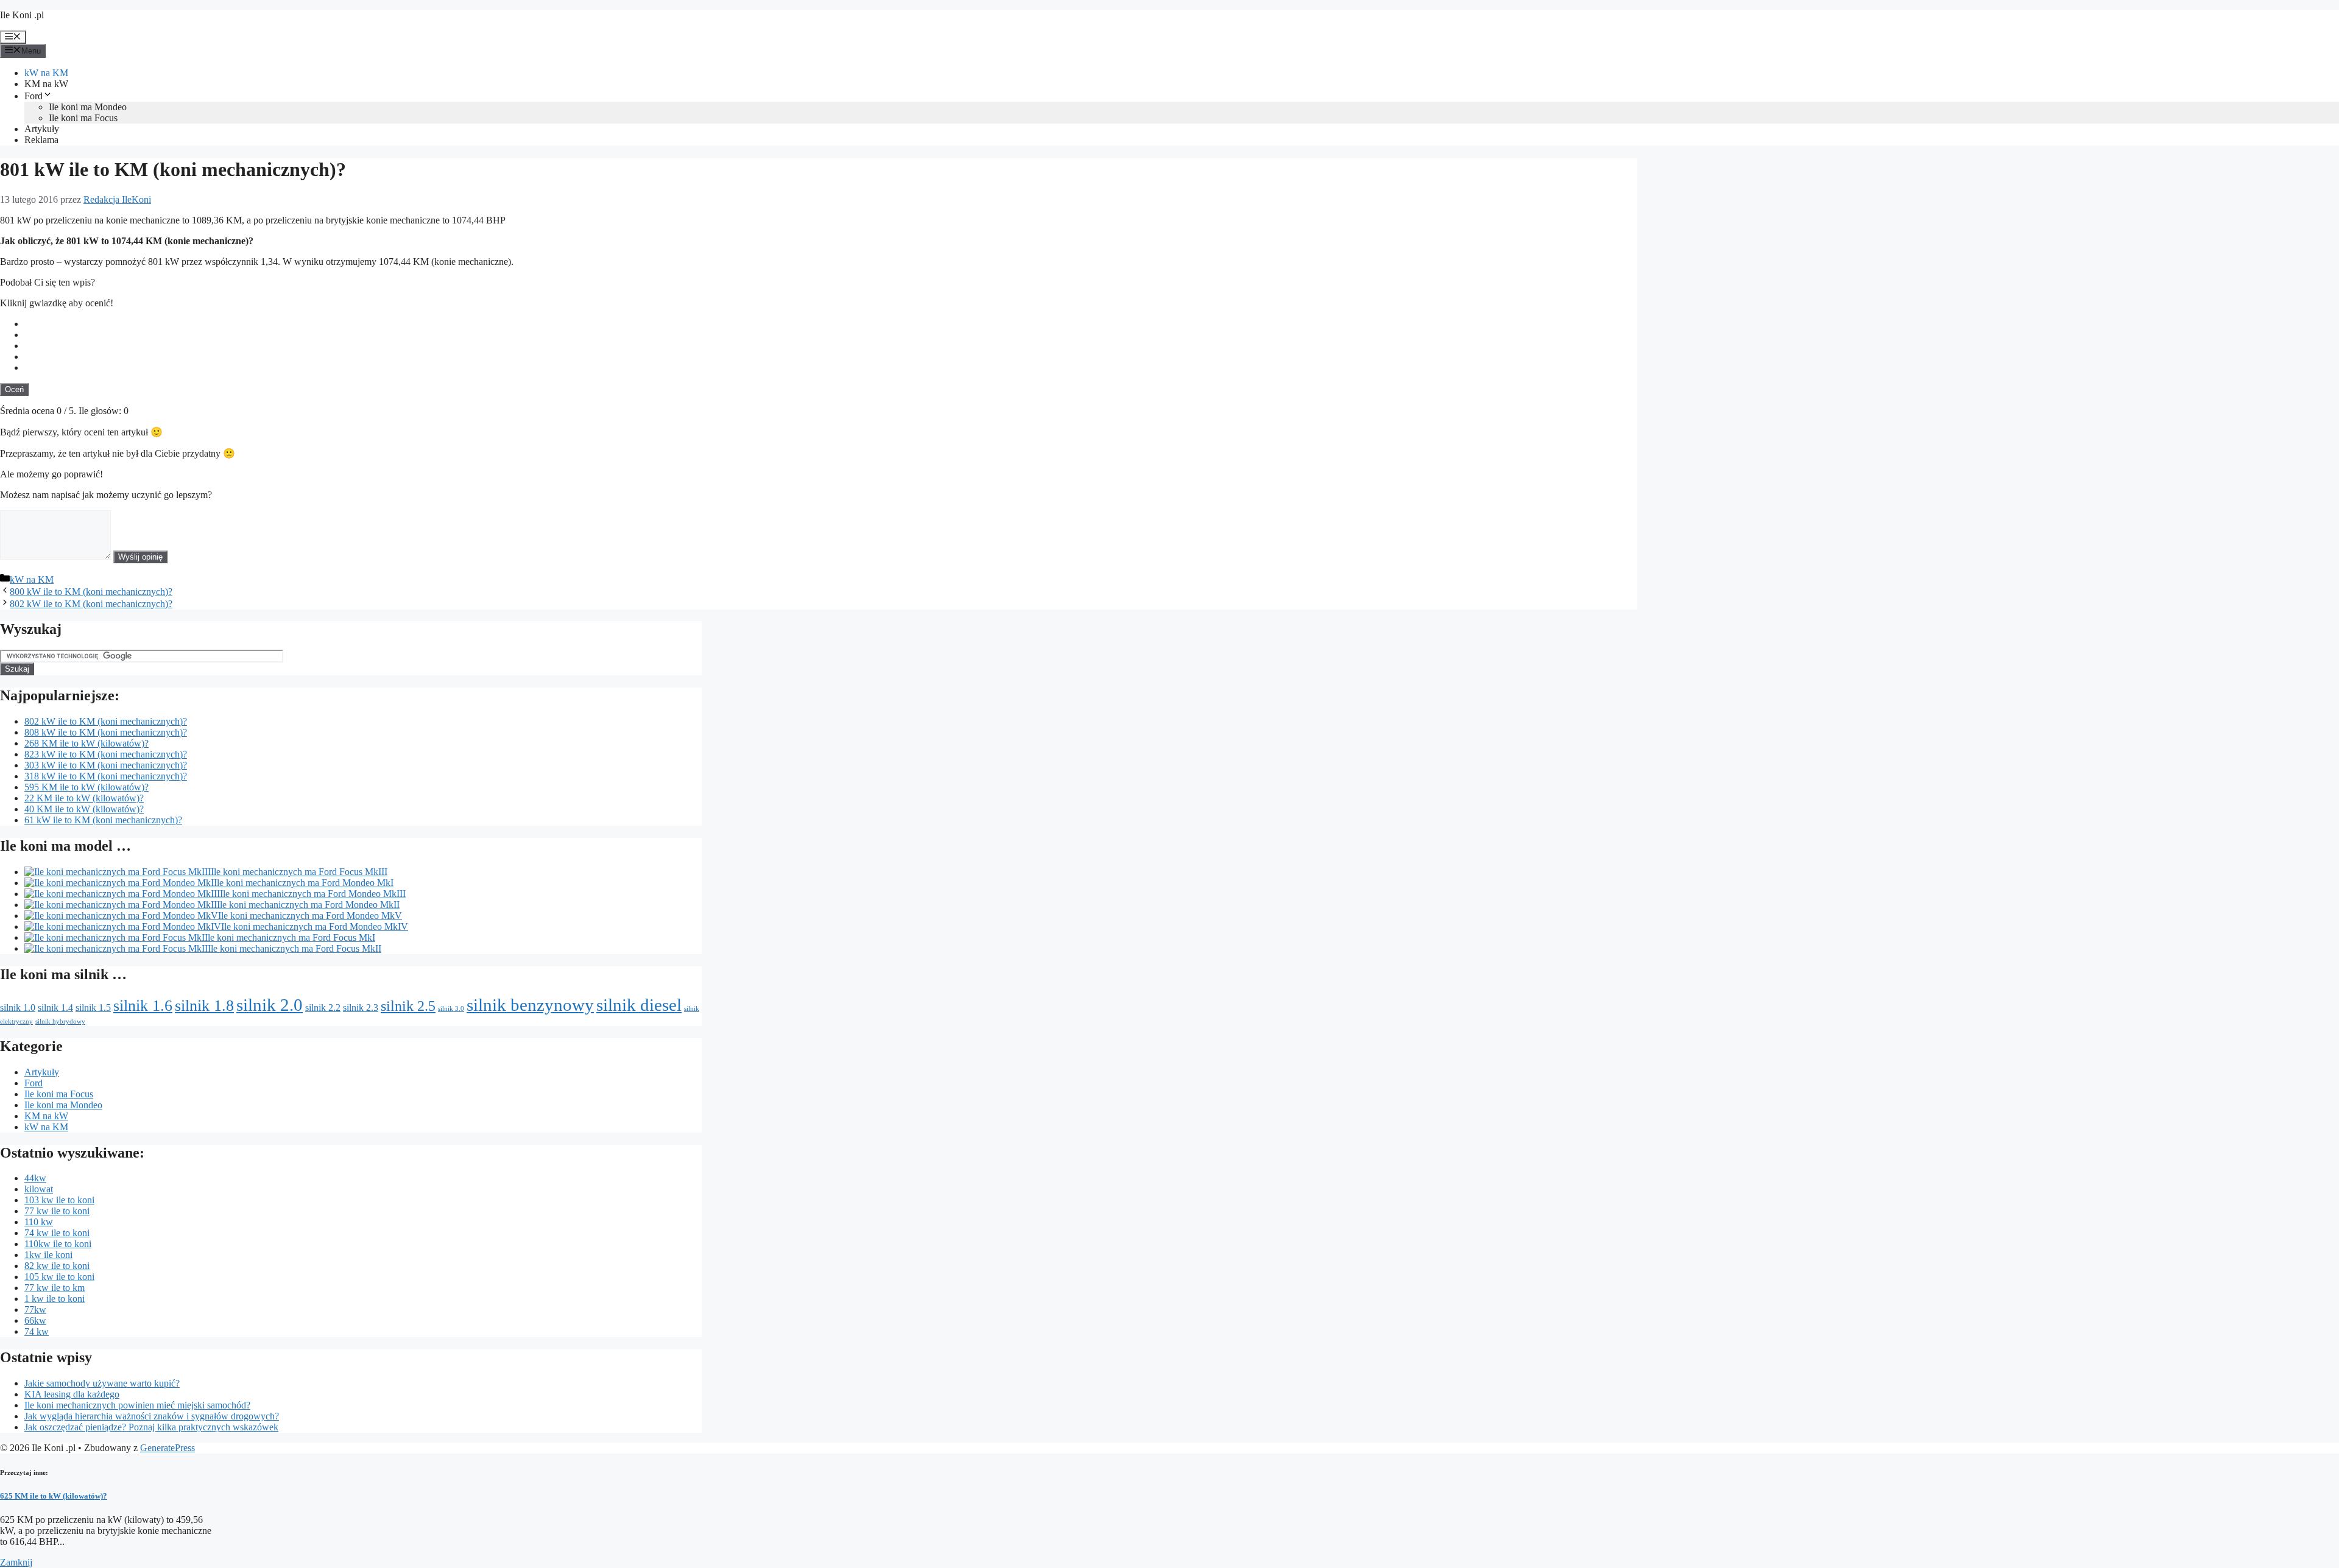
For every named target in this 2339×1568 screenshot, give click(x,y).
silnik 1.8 (204, 1005)
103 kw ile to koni (59, 1200)
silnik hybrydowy (60, 1021)
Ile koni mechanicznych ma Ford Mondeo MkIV (315, 926)
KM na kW (46, 84)
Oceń (14, 389)
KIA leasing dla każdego (72, 1394)
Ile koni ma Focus (83, 118)
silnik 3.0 (451, 1009)
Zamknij (16, 1562)
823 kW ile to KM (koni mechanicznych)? (106, 754)
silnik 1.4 (55, 1007)
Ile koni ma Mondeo (88, 107)
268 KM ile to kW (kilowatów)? (86, 743)
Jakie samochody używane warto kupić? (102, 1383)
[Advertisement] (1546, 294)
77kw (35, 1310)
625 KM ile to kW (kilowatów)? (54, 1496)
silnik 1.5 (93, 1007)
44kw (35, 1178)
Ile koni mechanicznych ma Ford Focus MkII (295, 948)
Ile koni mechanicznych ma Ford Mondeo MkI (304, 883)
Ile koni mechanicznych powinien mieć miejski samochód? (137, 1405)
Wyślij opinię (140, 557)
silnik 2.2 (323, 1007)
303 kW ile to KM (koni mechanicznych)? (106, 765)
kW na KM (46, 73)
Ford (34, 96)
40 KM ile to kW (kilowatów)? (84, 809)
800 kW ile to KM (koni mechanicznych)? (91, 592)
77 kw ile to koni (57, 1211)
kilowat (39, 1189)
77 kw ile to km (55, 1288)
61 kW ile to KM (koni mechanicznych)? (103, 820)
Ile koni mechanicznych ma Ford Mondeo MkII (308, 905)
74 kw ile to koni (57, 1233)
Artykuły (42, 129)
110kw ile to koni (58, 1244)
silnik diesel (639, 1005)
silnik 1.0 (18, 1007)
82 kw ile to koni (57, 1266)
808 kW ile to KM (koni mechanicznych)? (106, 732)
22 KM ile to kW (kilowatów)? (84, 798)
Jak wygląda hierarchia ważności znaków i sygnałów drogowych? (152, 1416)
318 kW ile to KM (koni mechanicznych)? (106, 776)
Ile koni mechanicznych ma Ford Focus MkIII (299, 872)
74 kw (37, 1331)
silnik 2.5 (408, 1006)
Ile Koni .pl (22, 15)
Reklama (41, 140)
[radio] (831, 324)
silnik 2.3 (361, 1007)
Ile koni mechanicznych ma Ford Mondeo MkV (310, 916)
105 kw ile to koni (59, 1277)
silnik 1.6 (143, 1005)
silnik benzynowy (530, 1005)
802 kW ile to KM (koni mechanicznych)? (91, 604)
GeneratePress (168, 1448)
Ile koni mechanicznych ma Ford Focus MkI (290, 937)
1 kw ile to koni (55, 1299)
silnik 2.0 (270, 1005)
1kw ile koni (48, 1255)
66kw (35, 1320)
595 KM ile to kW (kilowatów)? (86, 787)
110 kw (39, 1222)
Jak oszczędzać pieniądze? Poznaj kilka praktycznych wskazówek (151, 1427)
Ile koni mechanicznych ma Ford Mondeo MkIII (313, 894)
